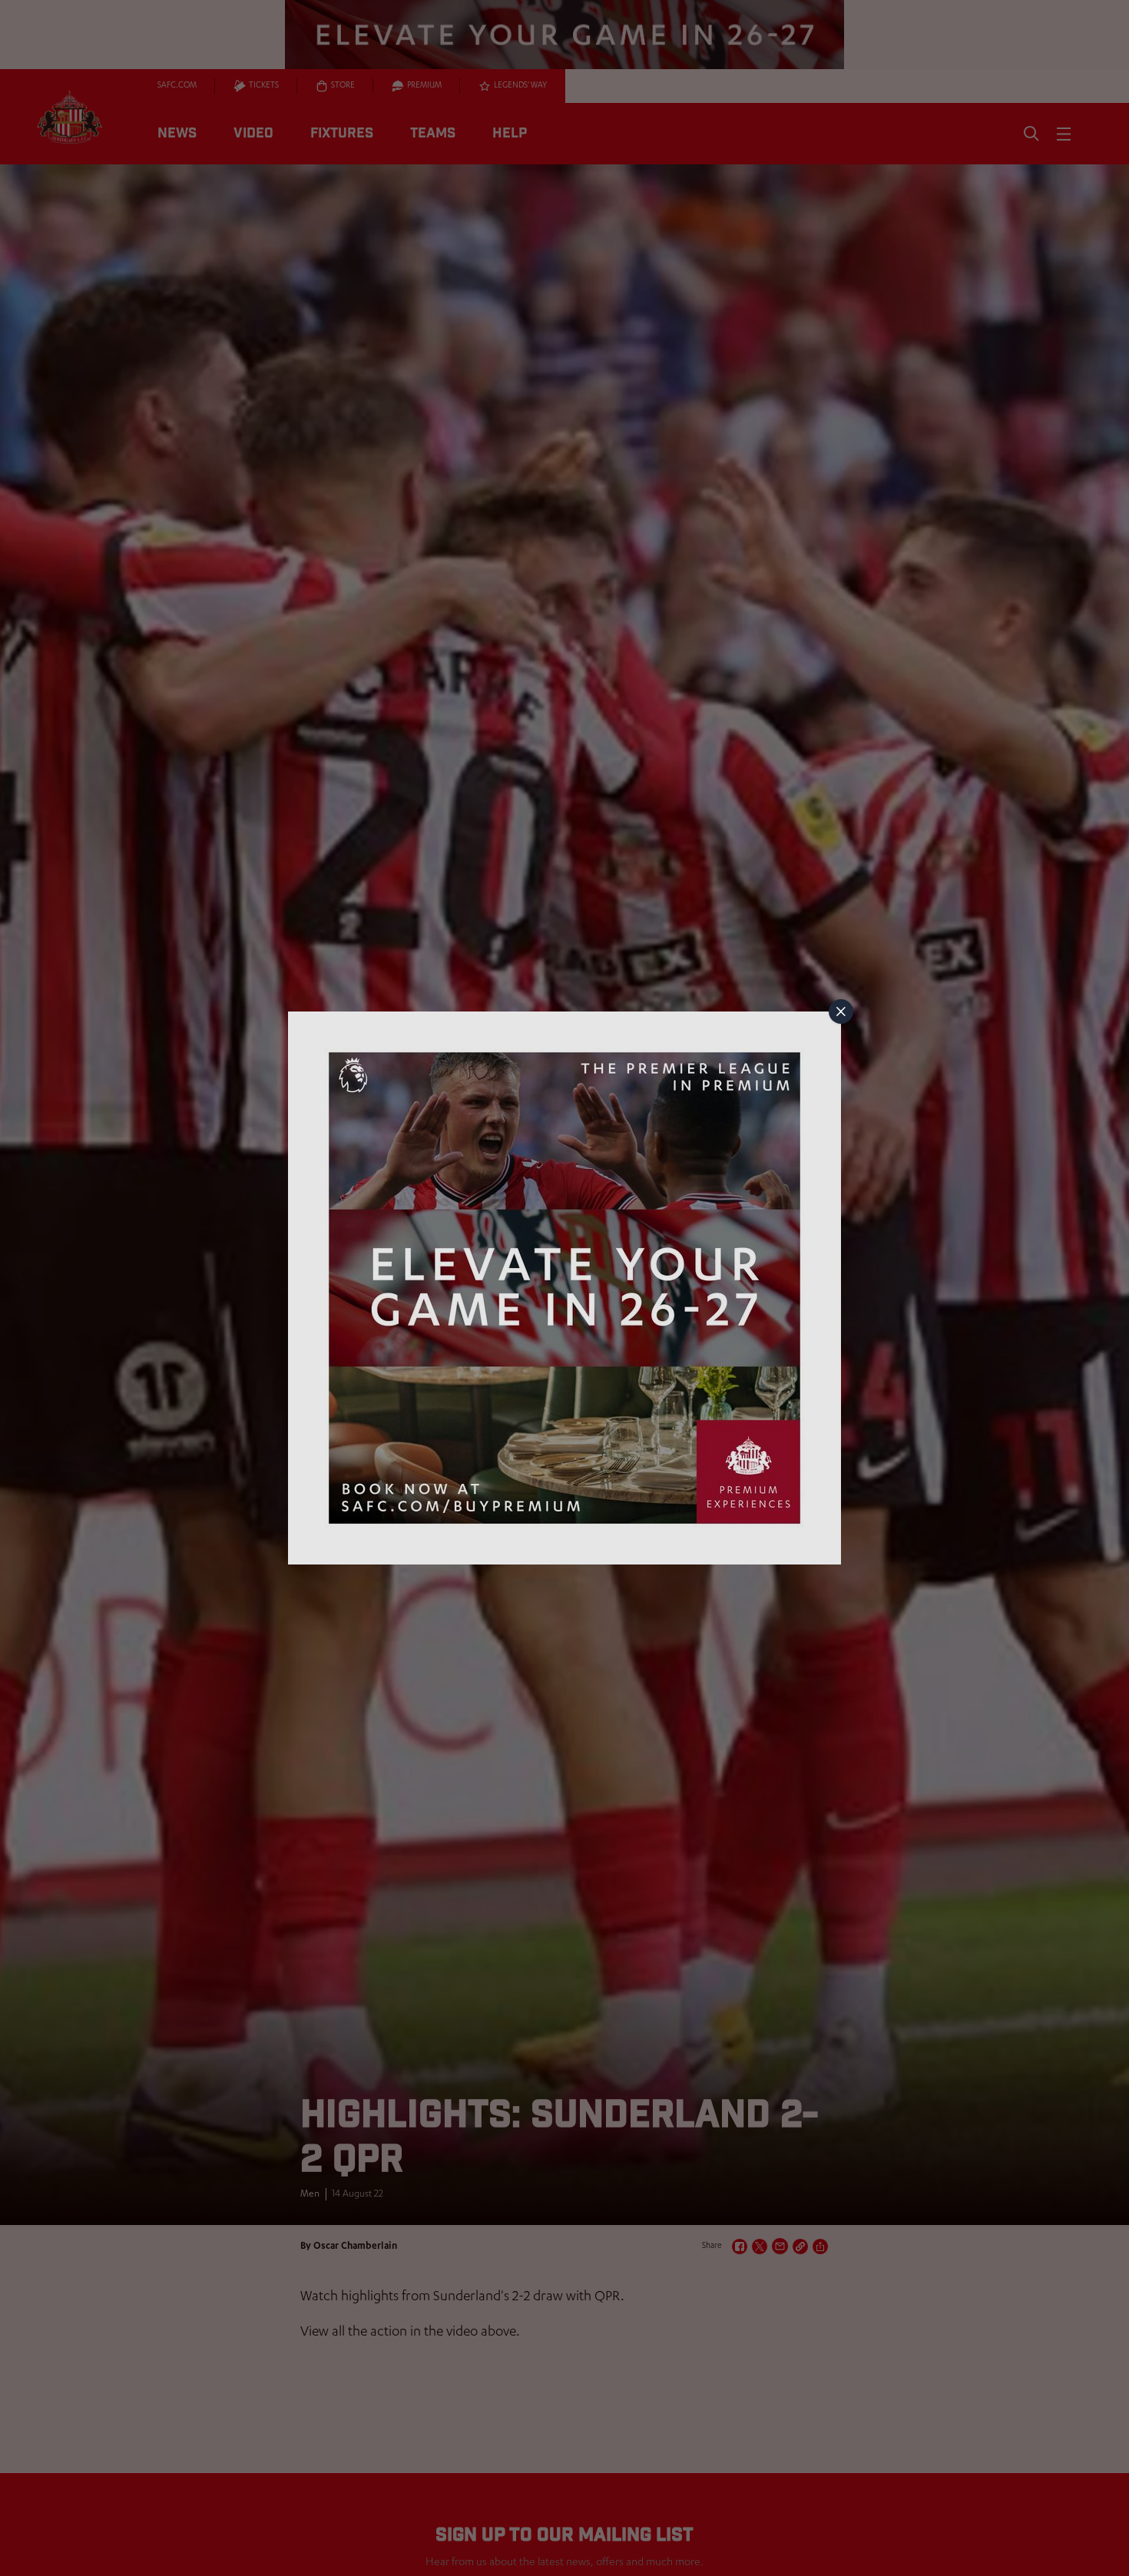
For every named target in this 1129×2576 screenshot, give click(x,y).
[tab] (841, 1012)
